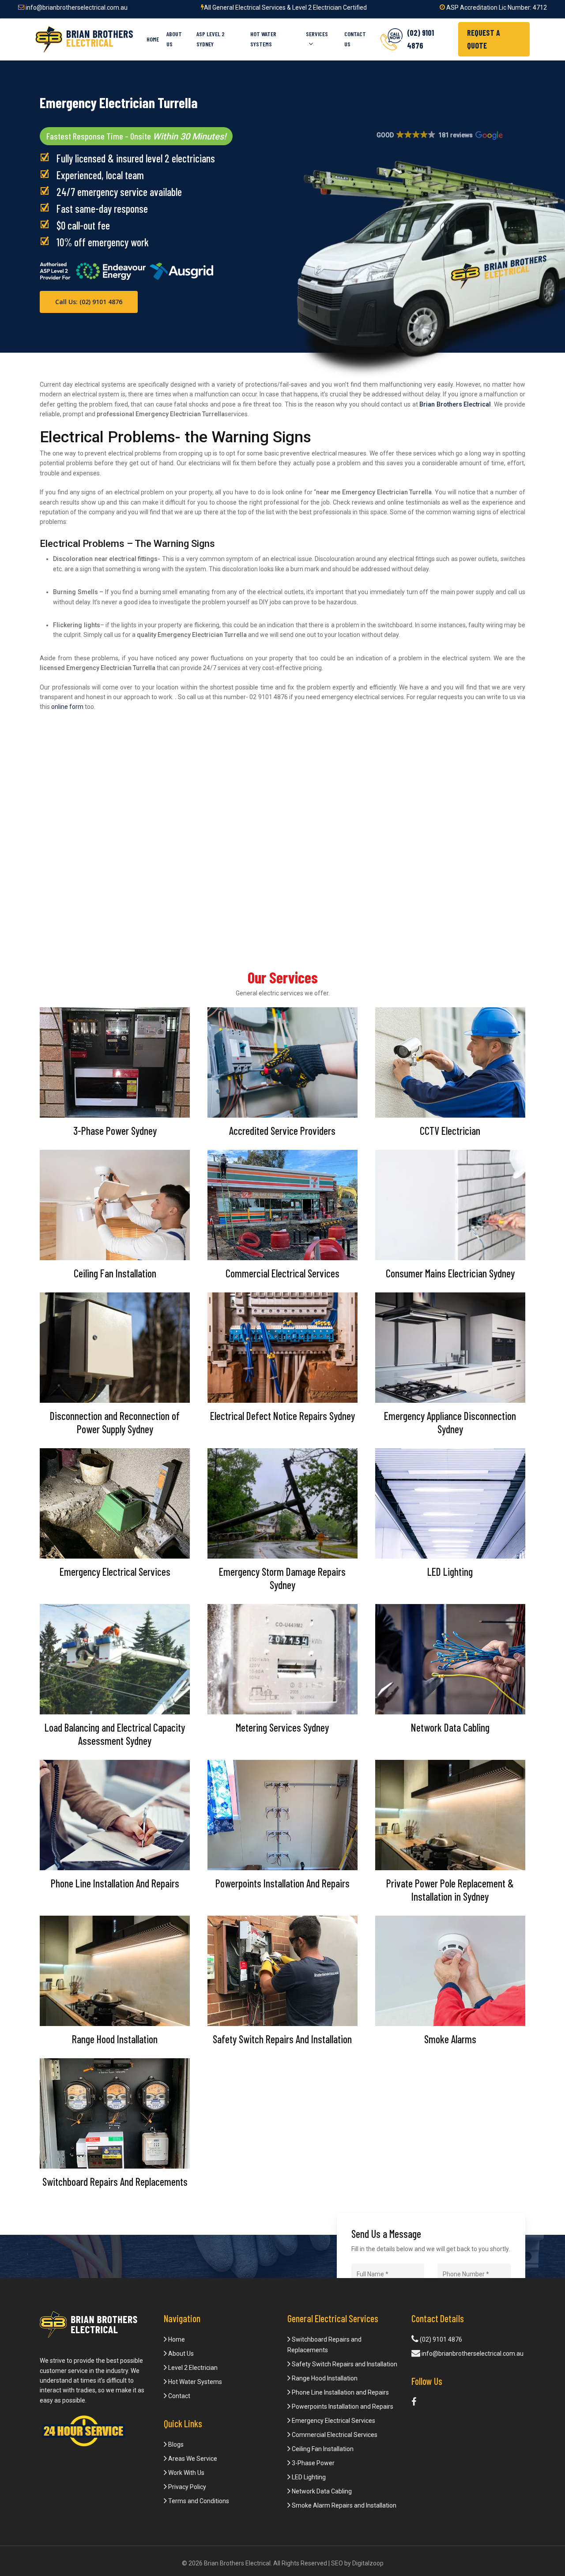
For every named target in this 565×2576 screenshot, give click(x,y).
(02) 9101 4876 (440, 2339)
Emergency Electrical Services (333, 2421)
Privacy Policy (186, 2487)
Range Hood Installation (324, 2378)
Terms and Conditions (198, 2501)
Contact (179, 2396)
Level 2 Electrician (192, 2368)
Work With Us (186, 2473)
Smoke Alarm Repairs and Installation (343, 2505)
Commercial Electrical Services (334, 2435)
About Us (180, 2354)
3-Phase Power (313, 2463)
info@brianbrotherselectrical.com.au (76, 8)
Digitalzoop (368, 2563)
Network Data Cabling (321, 2491)
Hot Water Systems (194, 2382)
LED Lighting (308, 2477)
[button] (439, 136)
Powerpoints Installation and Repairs (342, 2407)
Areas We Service (192, 2459)
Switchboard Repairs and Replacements (324, 2345)
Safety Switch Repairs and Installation (344, 2364)
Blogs (175, 2444)
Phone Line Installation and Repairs (340, 2392)
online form (67, 707)
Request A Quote (484, 39)
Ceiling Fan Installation (322, 2449)
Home (176, 2339)
